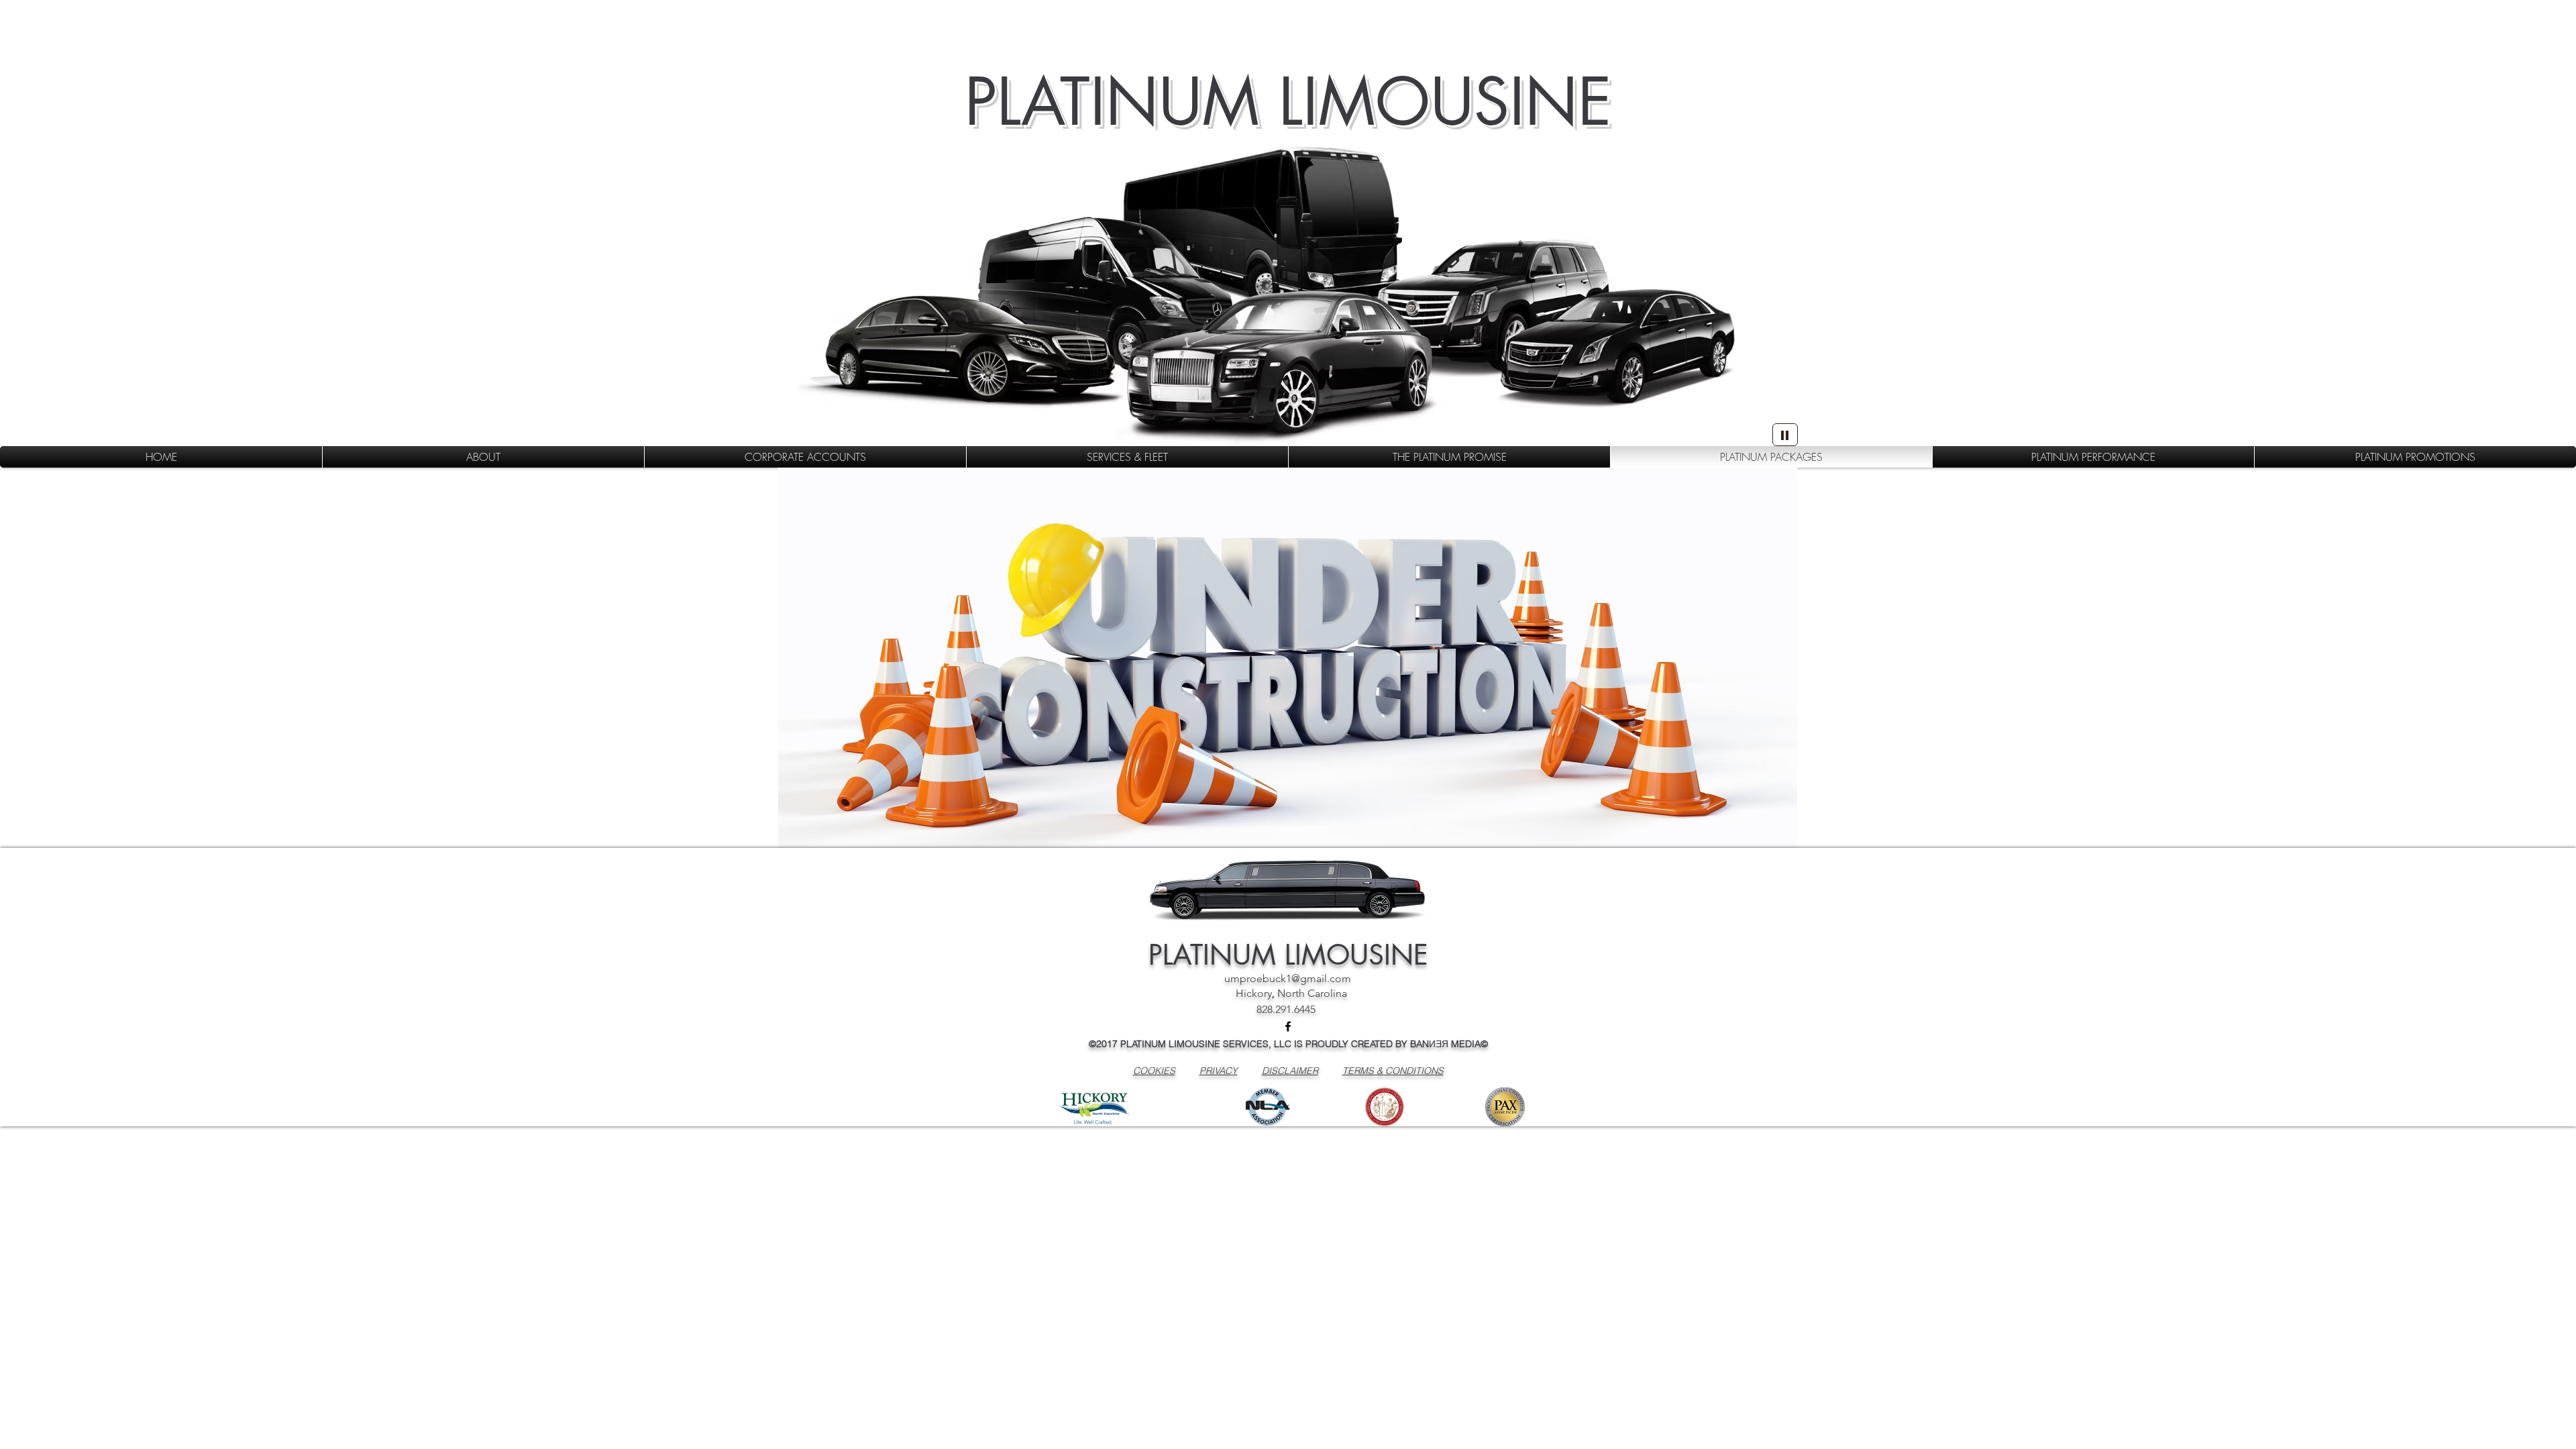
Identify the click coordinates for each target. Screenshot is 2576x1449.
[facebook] (1288, 1026)
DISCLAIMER (1290, 1071)
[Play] (1785, 435)
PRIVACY (1219, 1071)
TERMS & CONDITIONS (1393, 1071)
